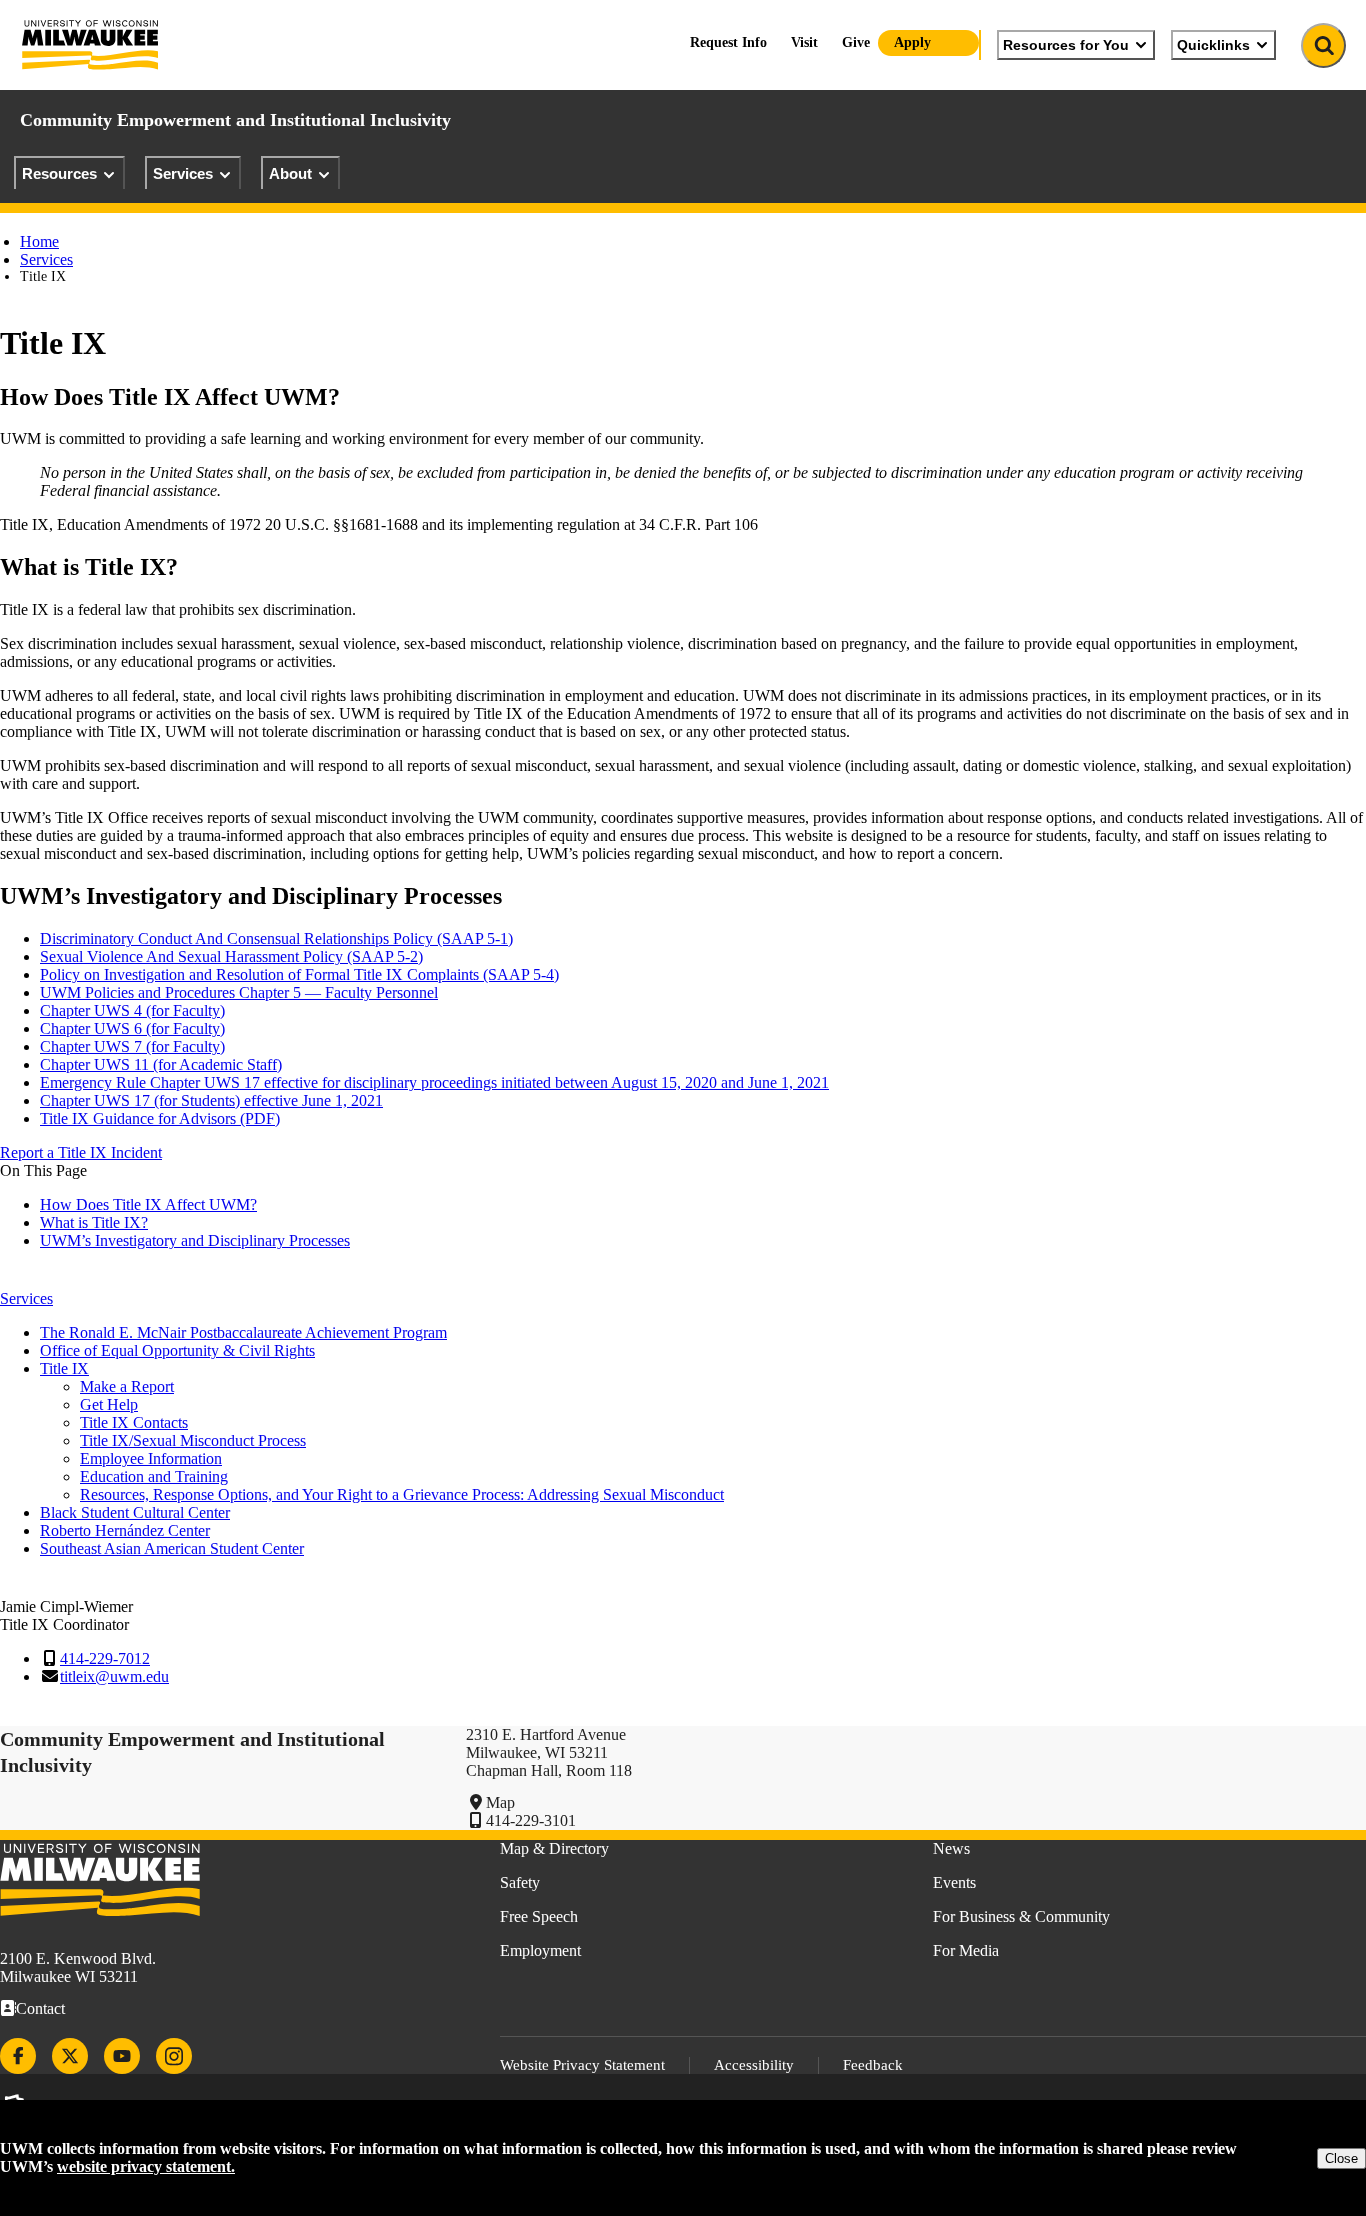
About (290, 173)
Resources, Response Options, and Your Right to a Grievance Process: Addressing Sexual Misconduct (402, 1494)
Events (954, 1882)
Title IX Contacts (134, 1422)
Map (500, 1802)
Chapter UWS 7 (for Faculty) (132, 1046)
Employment (540, 1950)
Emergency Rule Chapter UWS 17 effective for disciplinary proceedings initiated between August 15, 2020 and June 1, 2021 (434, 1082)
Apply (912, 42)
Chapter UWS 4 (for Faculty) (132, 1010)
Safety (520, 1882)
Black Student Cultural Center (135, 1512)
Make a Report (127, 1386)
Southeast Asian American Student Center (172, 1548)
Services (183, 173)
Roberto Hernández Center (125, 1530)
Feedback (873, 2065)
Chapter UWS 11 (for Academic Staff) (161, 1064)
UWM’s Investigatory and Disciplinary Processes (195, 1240)
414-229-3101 (531, 1820)
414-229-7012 (105, 1658)
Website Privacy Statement (582, 2065)
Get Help (109, 1404)
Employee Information (151, 1458)
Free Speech (539, 1916)
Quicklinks (1213, 45)
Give (856, 42)
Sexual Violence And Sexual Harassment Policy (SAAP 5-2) (231, 956)
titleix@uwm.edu (114, 1676)
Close (1341, 2158)
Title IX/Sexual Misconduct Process (193, 1440)
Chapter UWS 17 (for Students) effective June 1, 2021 (211, 1100)
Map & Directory (554, 1848)
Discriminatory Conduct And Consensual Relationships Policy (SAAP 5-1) (276, 938)
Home (39, 241)
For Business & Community (1021, 1916)
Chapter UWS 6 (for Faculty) (132, 1028)
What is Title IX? (94, 1222)
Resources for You (1066, 45)
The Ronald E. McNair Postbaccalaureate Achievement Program (243, 1332)
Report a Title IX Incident (81, 1152)
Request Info (728, 42)
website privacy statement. (146, 2166)
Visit (804, 42)
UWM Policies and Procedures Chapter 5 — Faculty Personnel (239, 992)
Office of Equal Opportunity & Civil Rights (177, 1350)
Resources (59, 173)
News (951, 1848)
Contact (40, 2008)
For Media (966, 1950)
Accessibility (754, 2065)
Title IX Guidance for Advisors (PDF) (160, 1118)
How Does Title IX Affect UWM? (148, 1204)
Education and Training (154, 1476)
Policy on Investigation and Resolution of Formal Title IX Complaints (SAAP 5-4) (299, 974)
